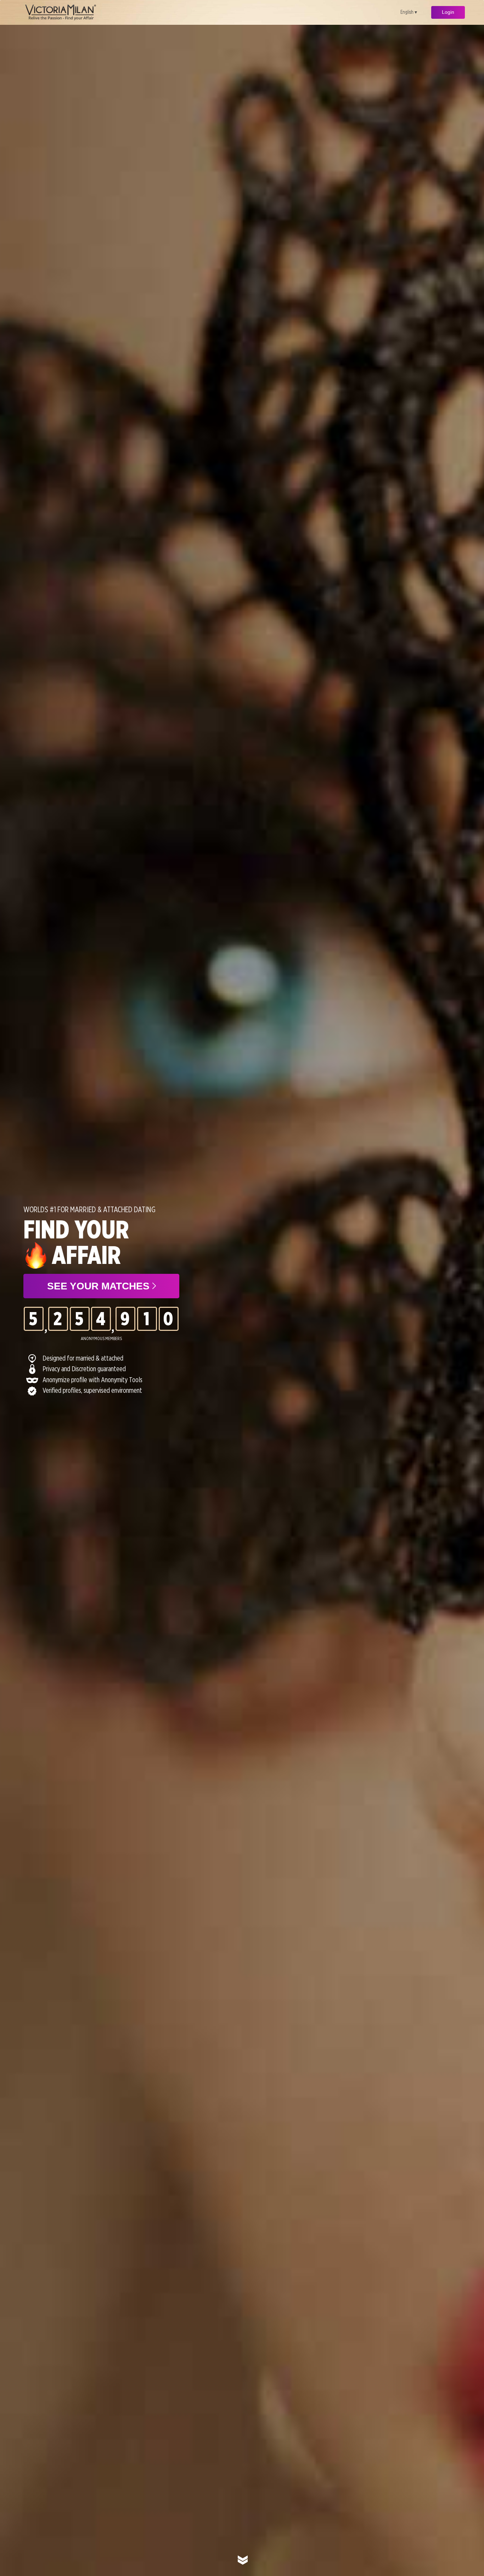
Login (448, 12)
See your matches (100, 1286)
